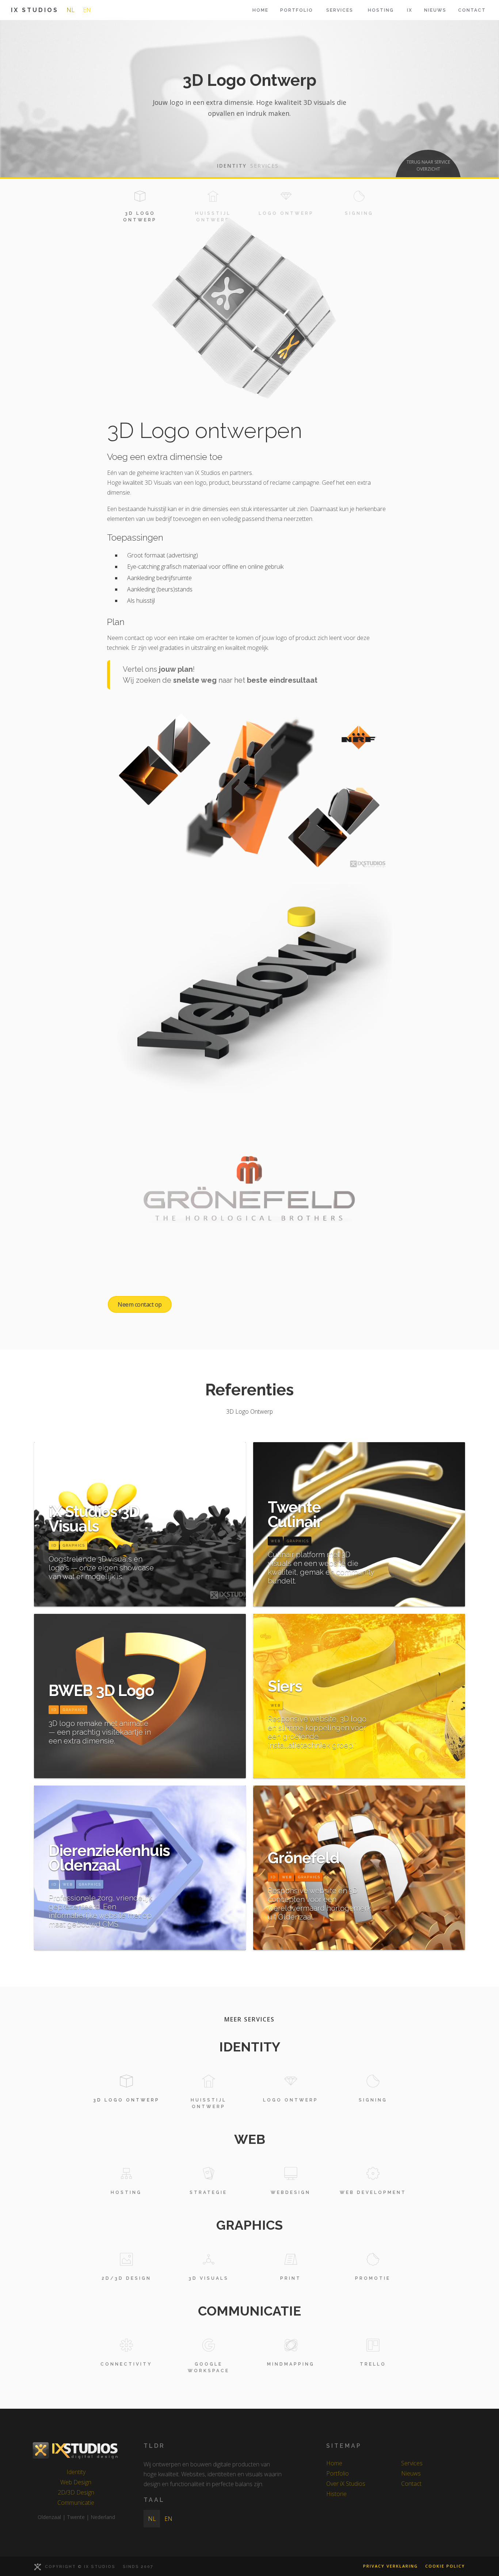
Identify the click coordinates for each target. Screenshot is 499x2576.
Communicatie (76, 2503)
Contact (472, 10)
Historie (336, 2494)
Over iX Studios (346, 2484)
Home (260, 10)
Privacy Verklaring (391, 2566)
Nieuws (435, 10)
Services (412, 2463)
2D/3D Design (76, 2492)
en (87, 10)
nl (71, 10)
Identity (76, 2472)
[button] (340, 10)
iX (410, 10)
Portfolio (297, 10)
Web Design (76, 2482)
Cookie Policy (445, 2566)
